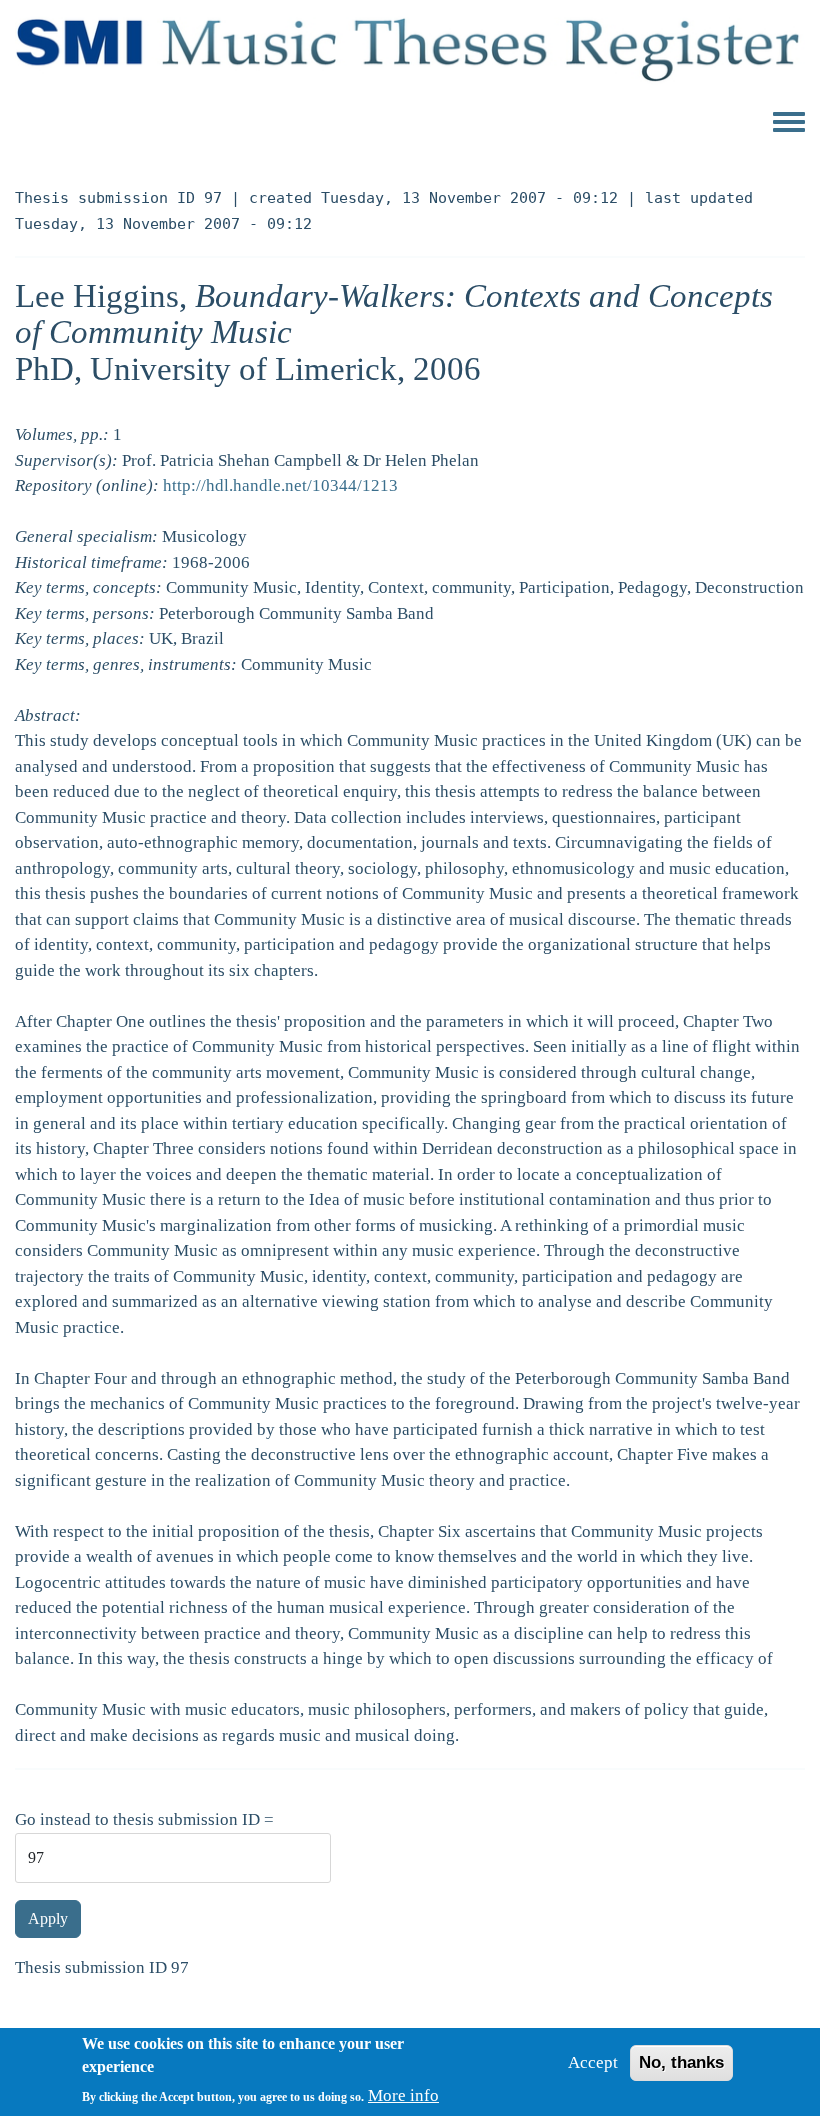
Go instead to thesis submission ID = (144, 1819)
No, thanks (681, 2062)
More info (403, 2095)
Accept (593, 2062)
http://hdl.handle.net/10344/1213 (280, 485)
